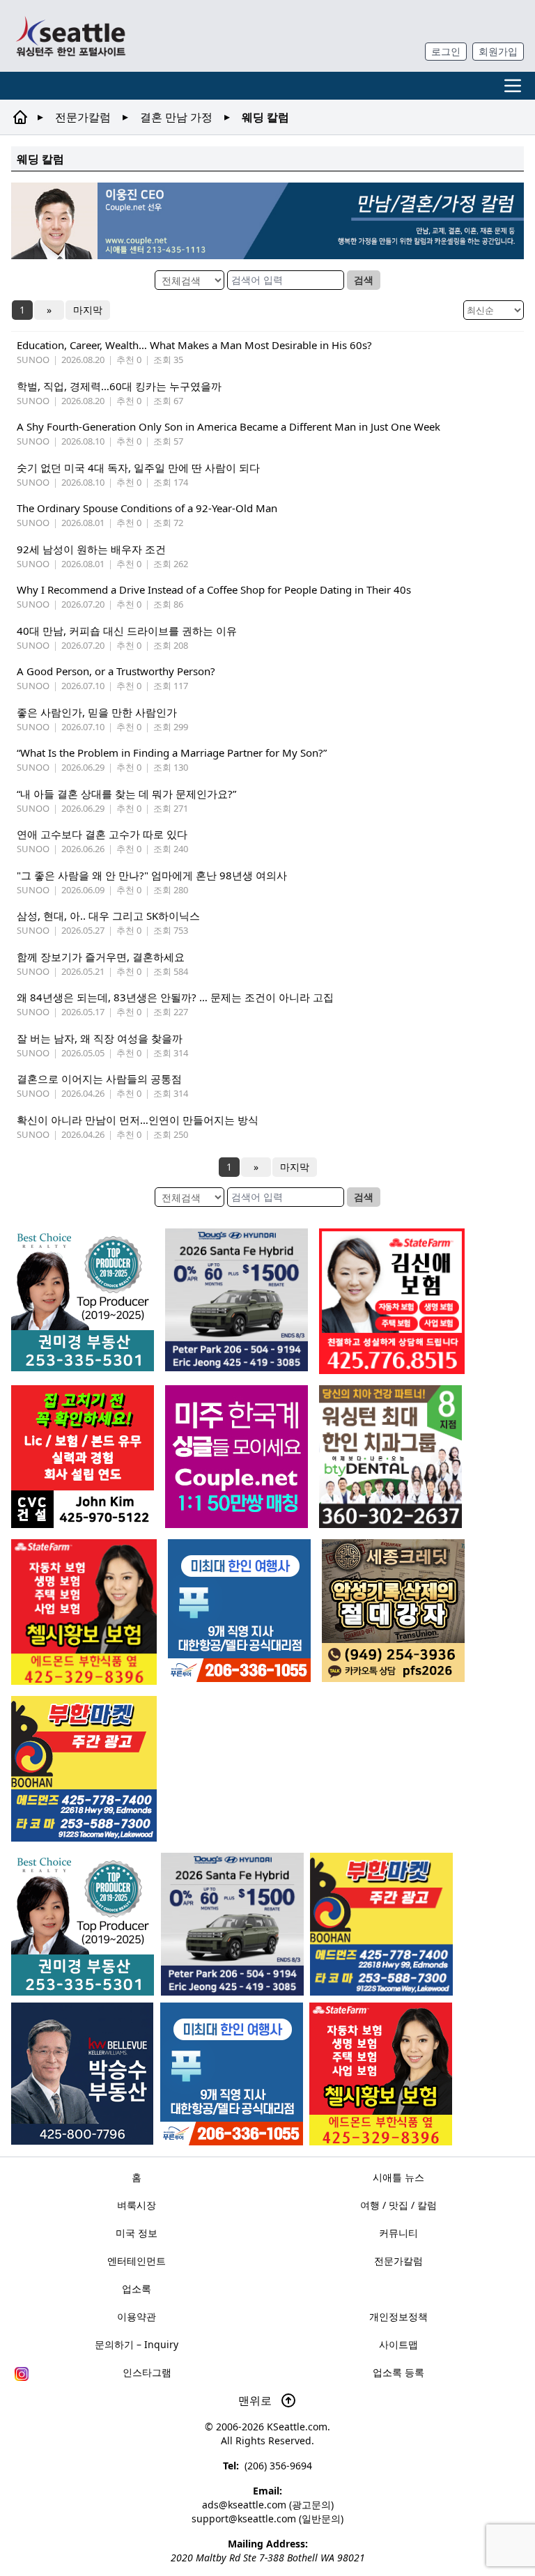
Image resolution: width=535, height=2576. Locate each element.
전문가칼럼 (83, 117)
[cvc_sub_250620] (83, 1457)
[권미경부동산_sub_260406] (83, 1924)
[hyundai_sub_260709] (232, 1924)
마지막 (88, 310)
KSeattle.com (297, 2427)
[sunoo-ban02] (237, 1457)
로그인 (446, 51)
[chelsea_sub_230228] (381, 2074)
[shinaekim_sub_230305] (392, 1301)
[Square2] (390, 1457)
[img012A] (82, 2074)
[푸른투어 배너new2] (232, 2074)
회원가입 (498, 51)
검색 (364, 280)
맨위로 (256, 2400)
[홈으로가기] (70, 36)
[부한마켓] (381, 1924)
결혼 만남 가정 (176, 117)
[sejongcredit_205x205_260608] (393, 1611)
